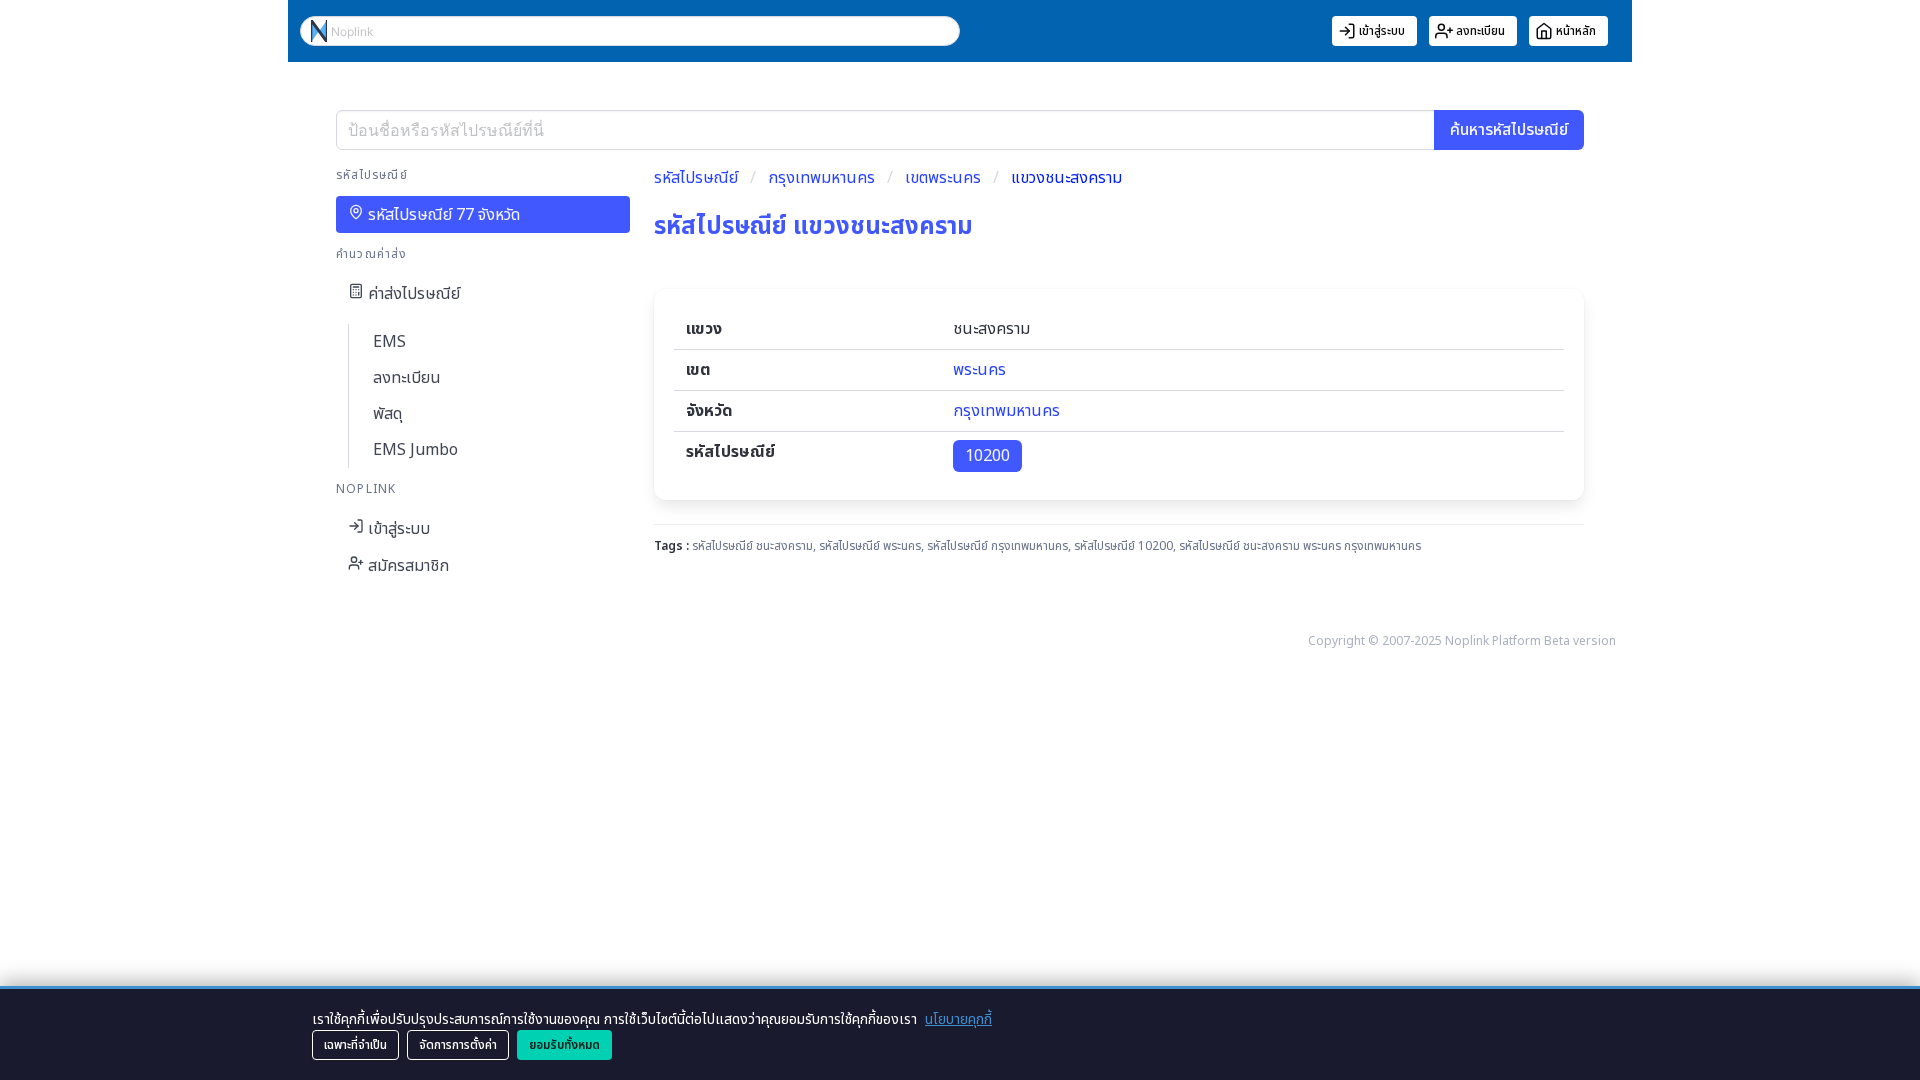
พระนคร (979, 370)
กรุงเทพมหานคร (821, 178)
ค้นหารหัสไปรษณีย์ (1509, 130)
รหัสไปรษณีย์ (696, 178)
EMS (389, 342)
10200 (987, 456)
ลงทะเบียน (407, 378)
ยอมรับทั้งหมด (564, 1045)
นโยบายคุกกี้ (958, 1019)
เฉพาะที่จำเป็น (355, 1045)
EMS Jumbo (415, 450)
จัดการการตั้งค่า (458, 1045)
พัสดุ (387, 414)
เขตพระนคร (943, 178)
